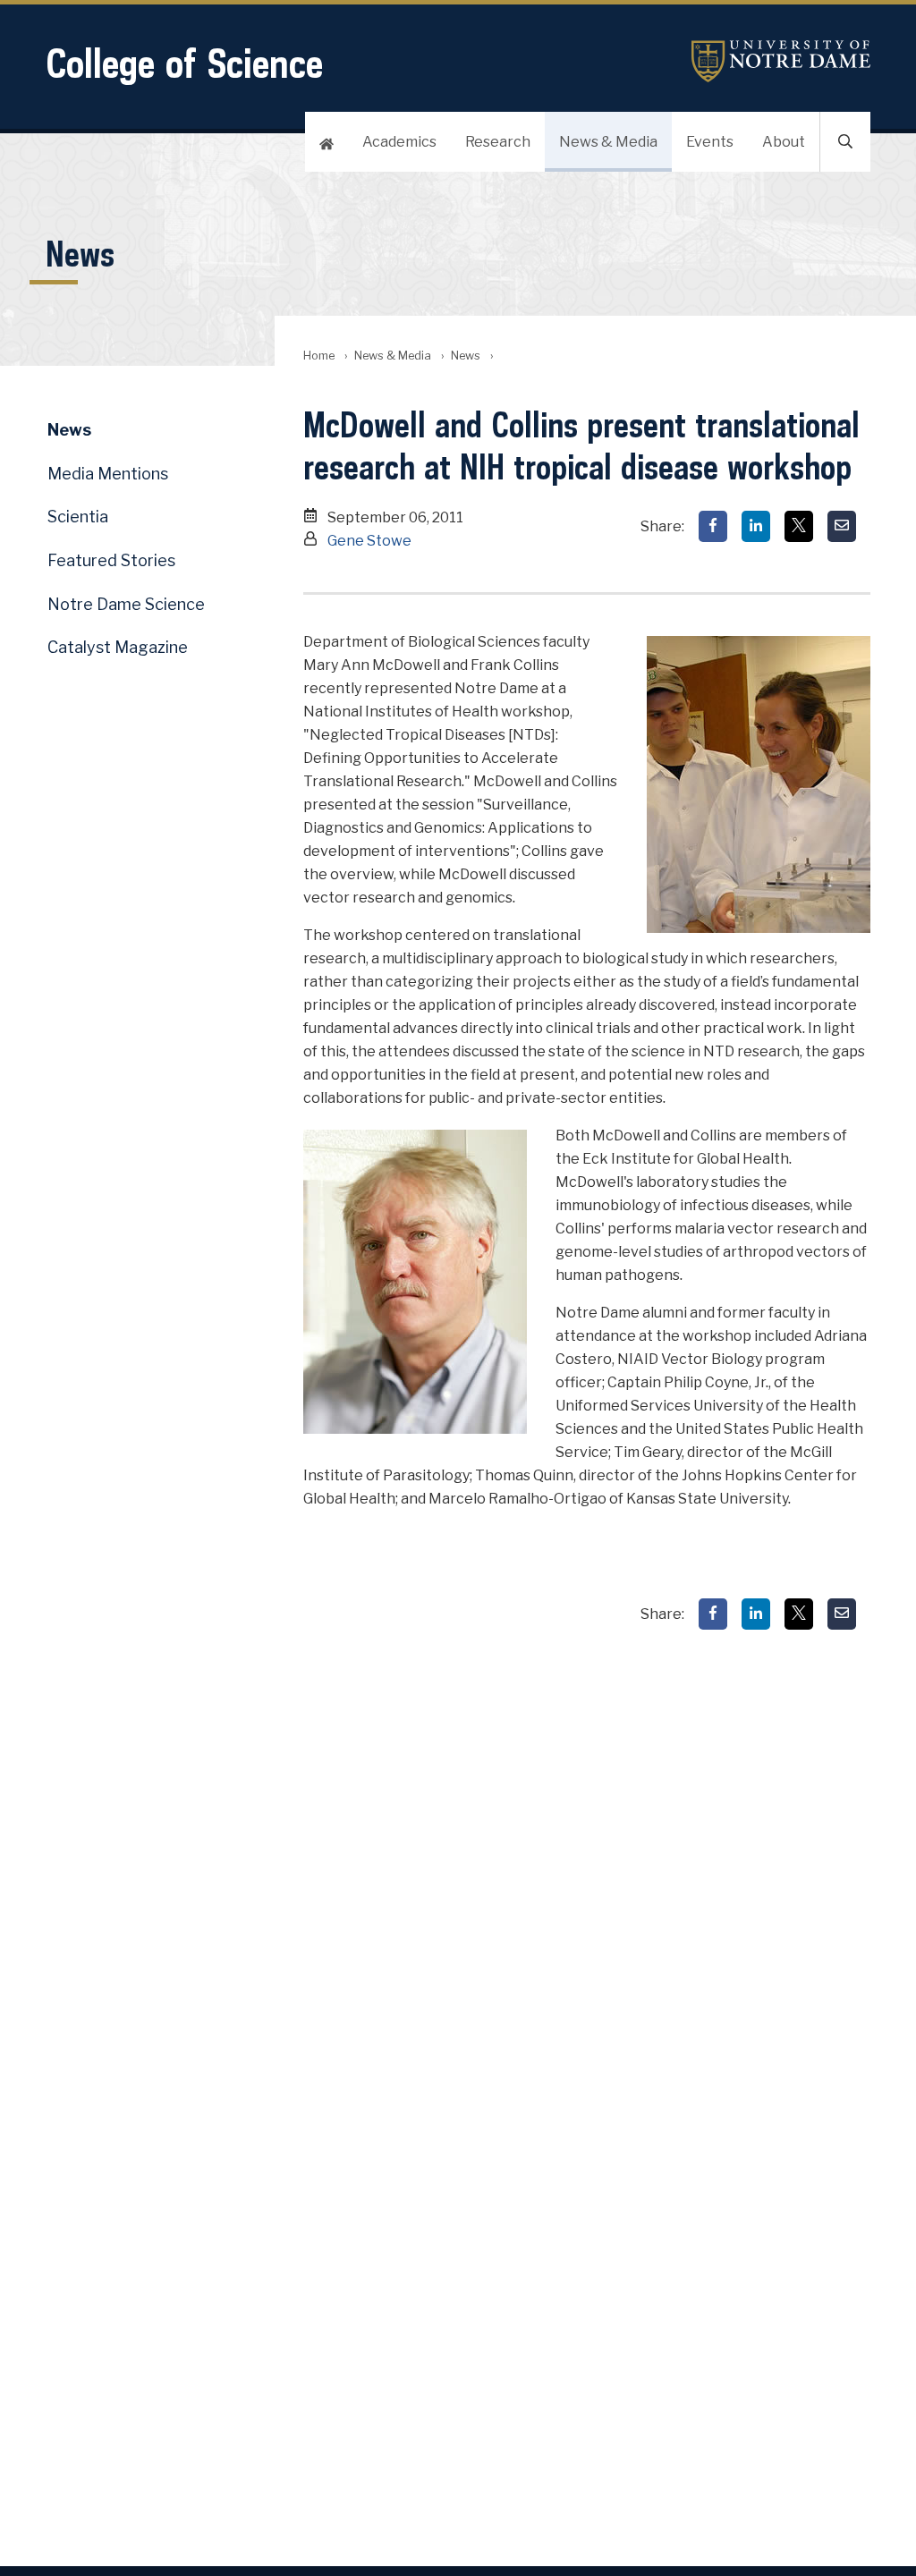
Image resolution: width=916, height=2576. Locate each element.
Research (498, 142)
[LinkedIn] (756, 526)
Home (319, 356)
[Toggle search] (845, 142)
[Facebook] (713, 526)
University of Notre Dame (781, 61)
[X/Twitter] (799, 526)
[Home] (327, 142)
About (784, 142)
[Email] (842, 526)
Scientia (78, 517)
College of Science (184, 63)
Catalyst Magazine (118, 647)
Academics (399, 142)
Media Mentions (108, 474)
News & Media (608, 142)
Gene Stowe (369, 541)
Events (710, 142)
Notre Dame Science (126, 604)
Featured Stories (111, 560)
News (466, 356)
